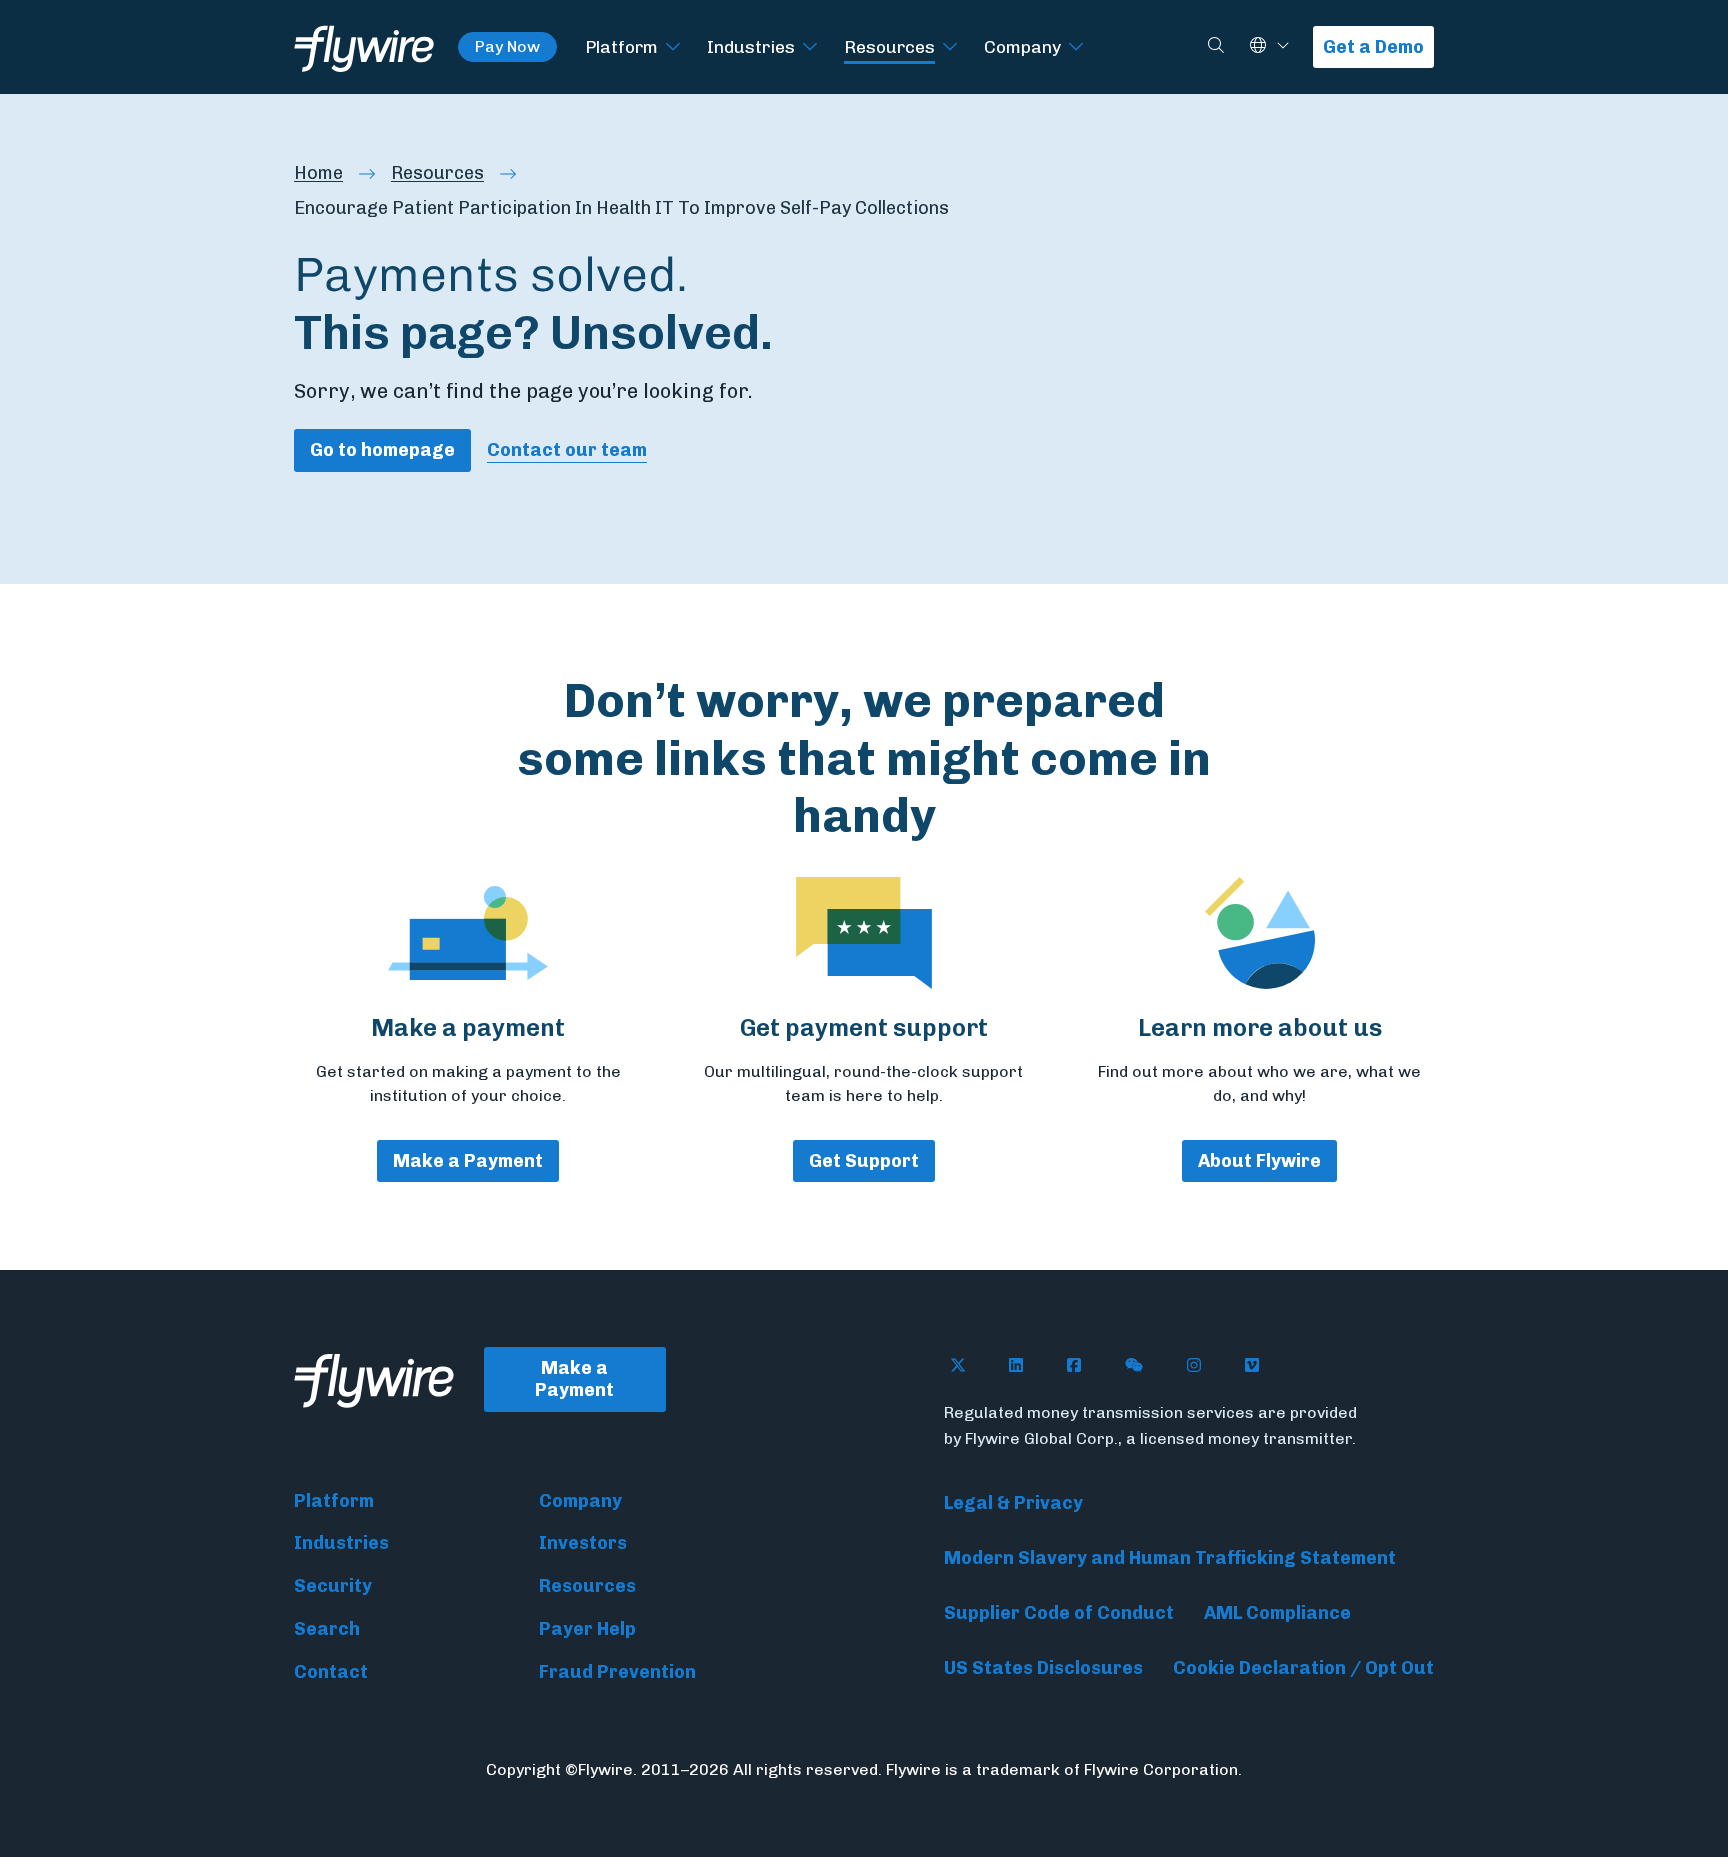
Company (1022, 46)
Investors (583, 1543)
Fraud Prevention (617, 1672)
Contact (331, 1672)
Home (318, 173)
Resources (889, 46)
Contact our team (567, 450)
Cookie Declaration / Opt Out (1303, 1668)
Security (333, 1586)
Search (327, 1629)
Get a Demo (1373, 47)
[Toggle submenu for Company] (1076, 47)
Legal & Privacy (1013, 1503)
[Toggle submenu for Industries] (810, 47)
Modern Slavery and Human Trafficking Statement (1170, 1558)
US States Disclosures (1043, 1668)
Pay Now (507, 46)
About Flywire (1259, 1161)
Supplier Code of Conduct (1059, 1613)
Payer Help (587, 1629)
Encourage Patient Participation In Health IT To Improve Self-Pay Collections (621, 208)
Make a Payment (468, 1161)
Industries (751, 46)
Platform (621, 46)
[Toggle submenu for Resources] (950, 47)
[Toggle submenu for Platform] (673, 47)
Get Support (864, 1161)
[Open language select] (1283, 46)
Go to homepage (382, 450)
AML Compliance (1277, 1613)
